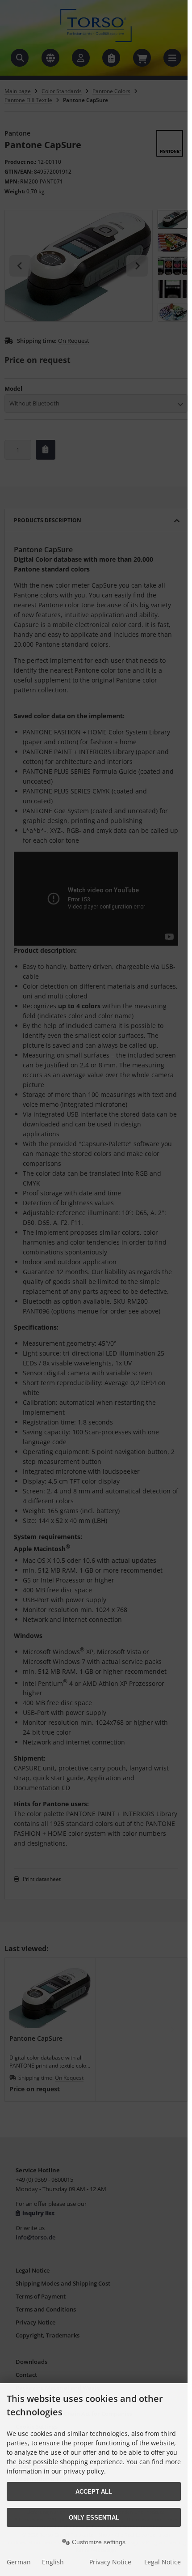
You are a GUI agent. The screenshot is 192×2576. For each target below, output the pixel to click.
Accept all (94, 2492)
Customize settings (98, 2542)
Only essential (94, 2518)
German (19, 2562)
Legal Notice (163, 2562)
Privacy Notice (110, 2562)
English (53, 2562)
